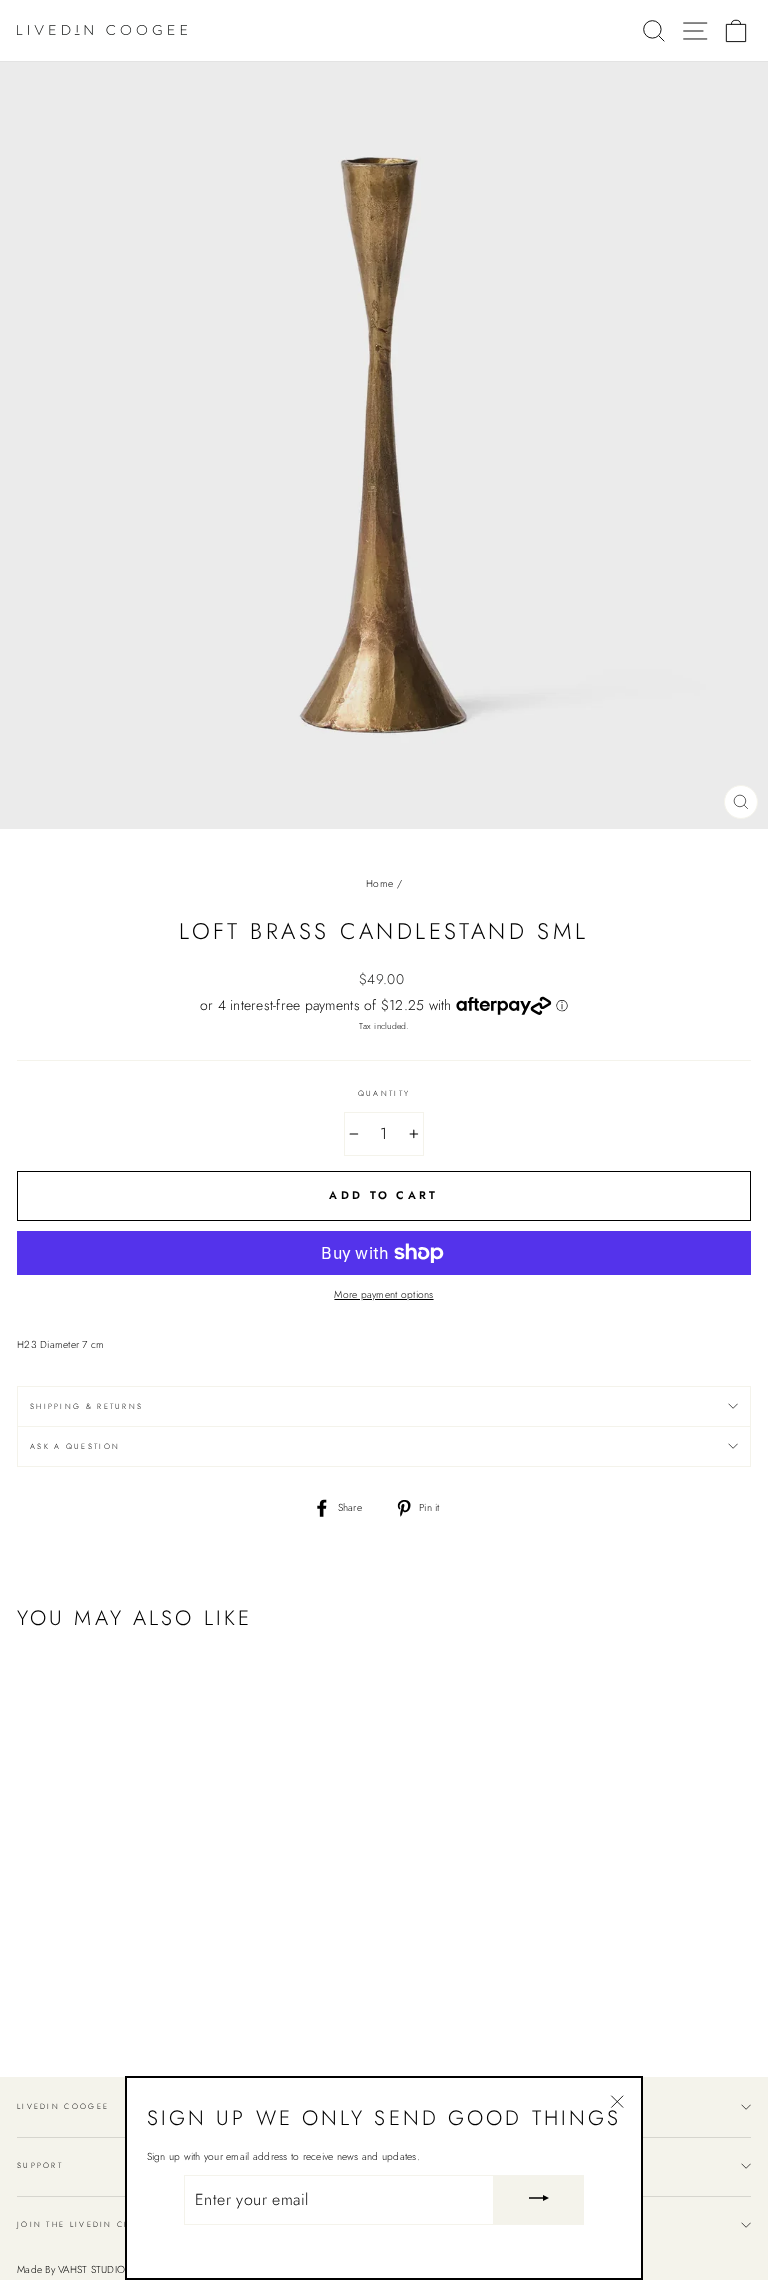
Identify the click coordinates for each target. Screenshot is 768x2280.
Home (379, 883)
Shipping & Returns (86, 1406)
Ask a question (75, 1446)
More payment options (383, 1294)
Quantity (384, 1093)
